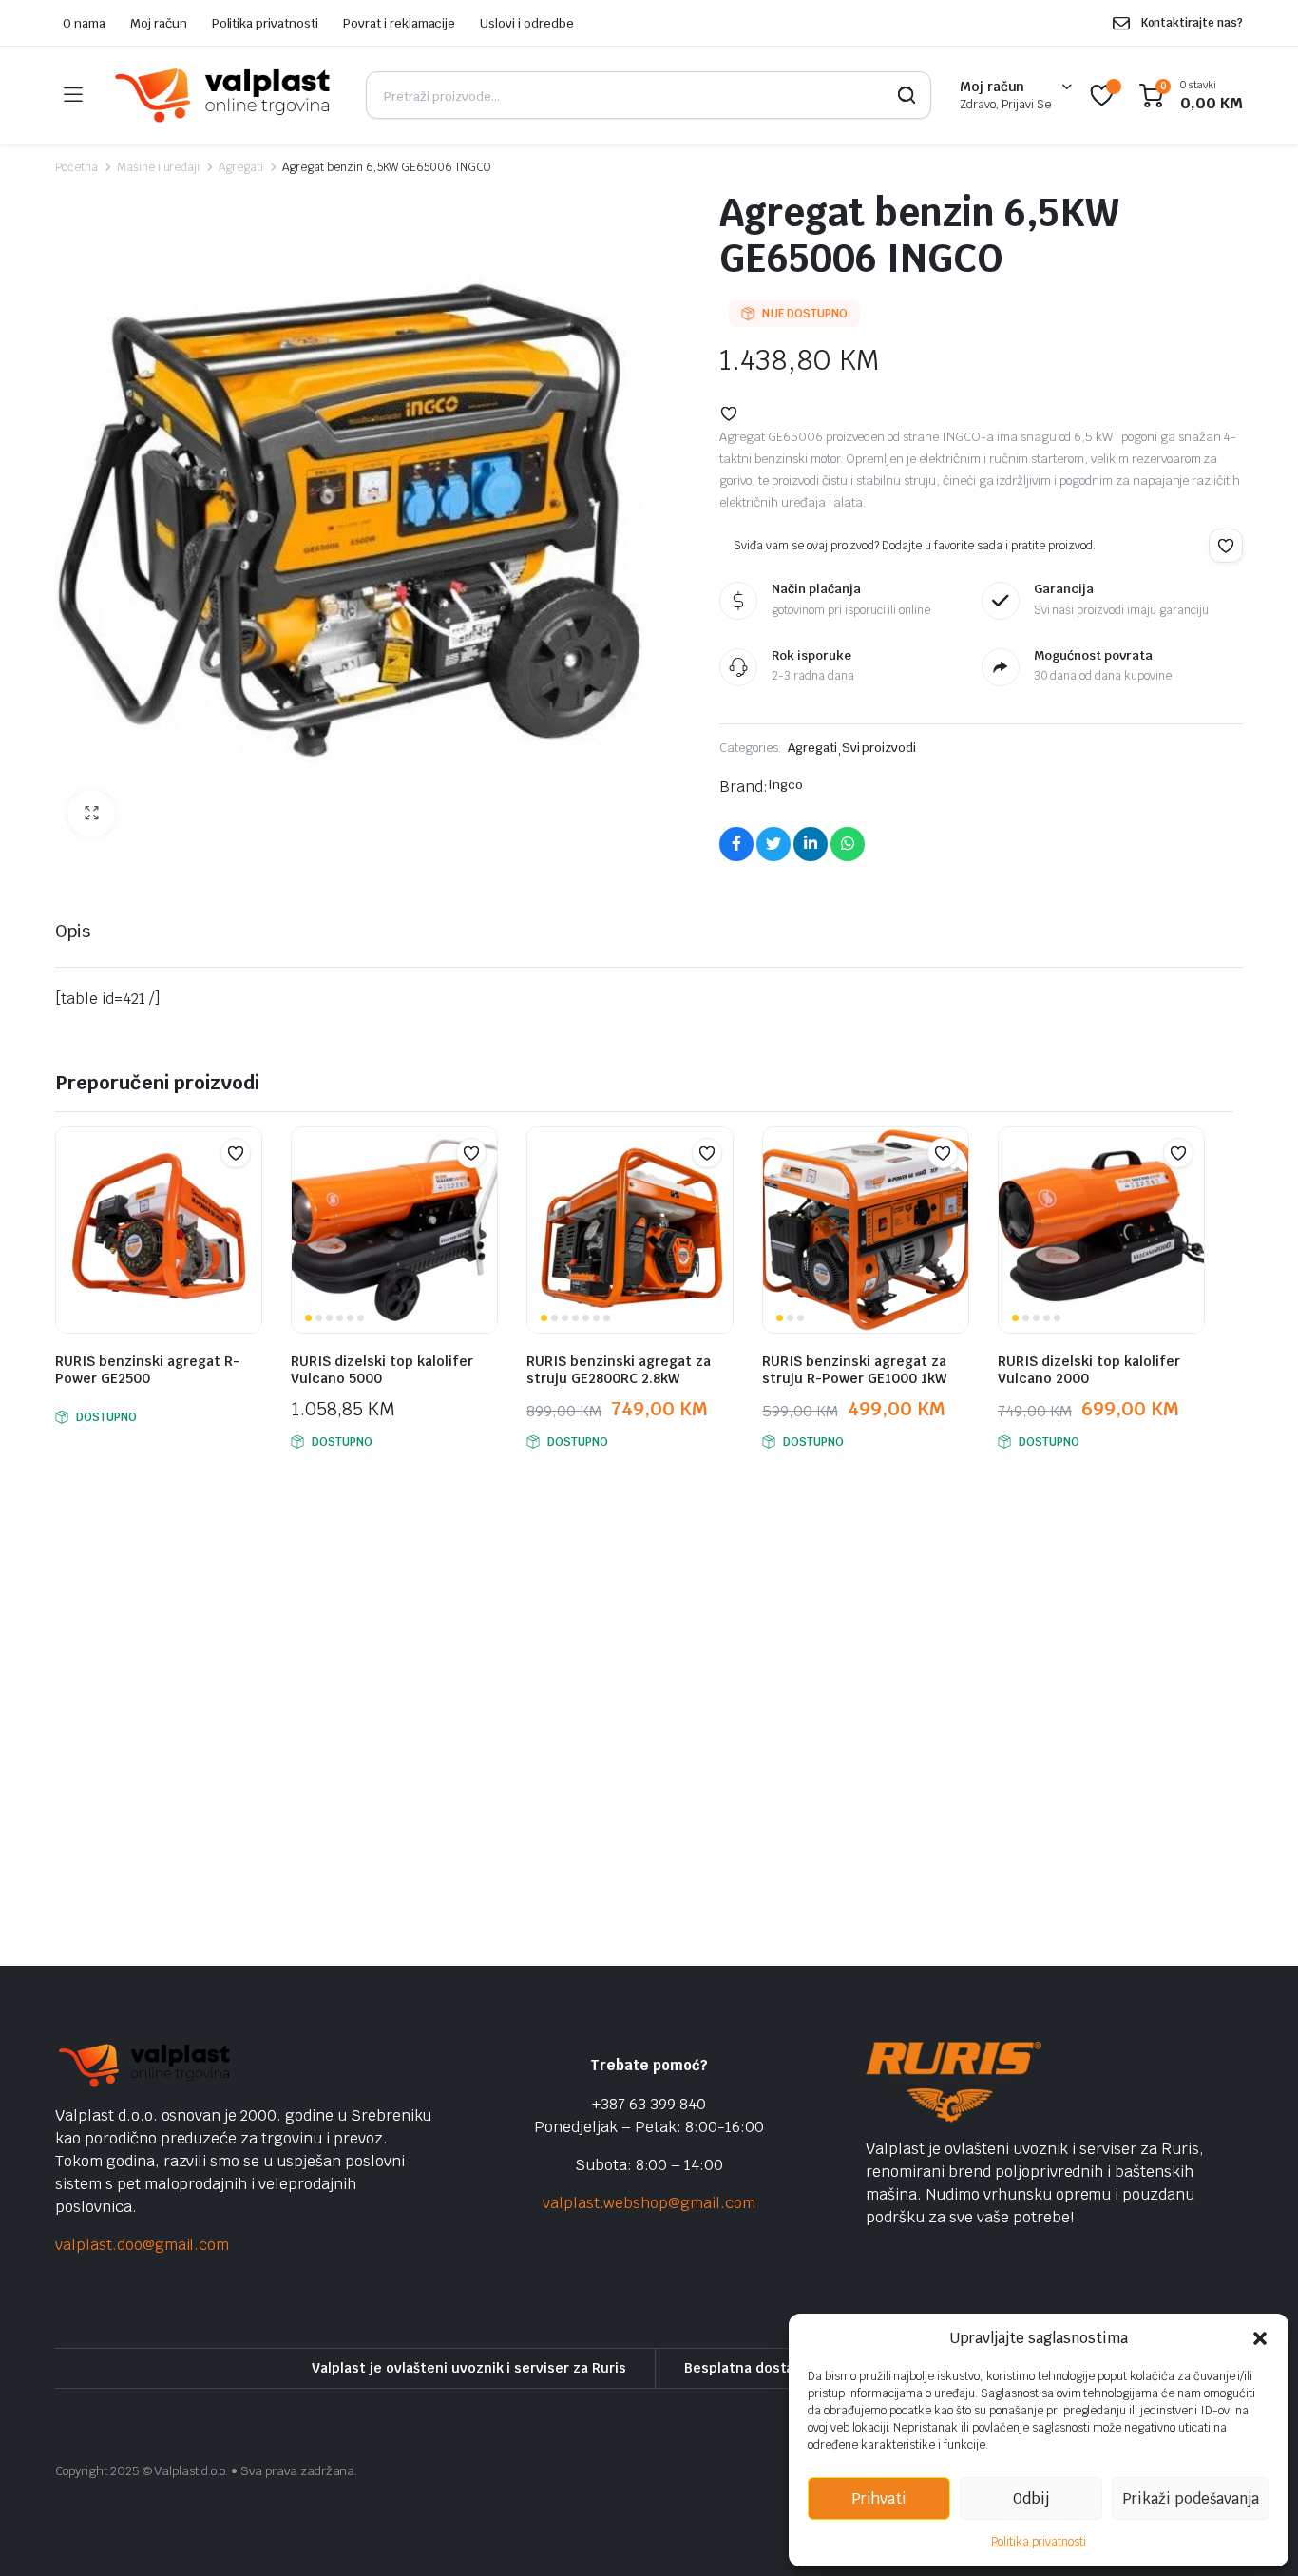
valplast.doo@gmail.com (142, 2245)
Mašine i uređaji (159, 167)
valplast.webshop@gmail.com (649, 2203)
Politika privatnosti (1039, 2542)
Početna (76, 167)
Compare (245, 1190)
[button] (1260, 2338)
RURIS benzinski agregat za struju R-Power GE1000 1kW (854, 1370)
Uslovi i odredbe (527, 23)
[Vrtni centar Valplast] (224, 96)
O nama (84, 23)
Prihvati (879, 2499)
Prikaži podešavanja (1191, 2499)
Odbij (1031, 2499)
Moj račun (159, 23)
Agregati (241, 167)
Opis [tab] (73, 931)
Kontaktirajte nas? (1192, 23)
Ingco (785, 785)
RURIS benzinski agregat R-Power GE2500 (147, 1370)
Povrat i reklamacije (399, 23)
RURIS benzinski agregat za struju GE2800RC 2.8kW (619, 1370)
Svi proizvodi (879, 748)
